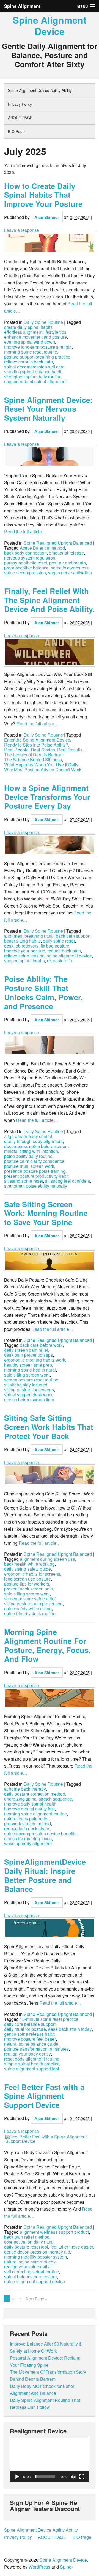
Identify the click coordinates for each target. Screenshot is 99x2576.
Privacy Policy (20, 104)
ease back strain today (70, 2029)
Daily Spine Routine (43, 322)
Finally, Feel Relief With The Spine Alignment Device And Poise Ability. (50, 600)
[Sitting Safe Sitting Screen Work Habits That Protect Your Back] (50, 1475)
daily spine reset (59, 941)
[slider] (45, 2477)
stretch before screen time (29, 1400)
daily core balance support (30, 2024)
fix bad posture (55, 946)
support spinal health (24, 961)
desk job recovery (21, 946)
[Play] (17, 2477)
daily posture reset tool (26, 2247)
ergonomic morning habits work (35, 1360)
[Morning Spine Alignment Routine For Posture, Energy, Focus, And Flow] (50, 1698)
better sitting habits (22, 941)
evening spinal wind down (30, 342)
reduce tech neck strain (27, 1829)
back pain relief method (27, 2237)
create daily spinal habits (28, 327)
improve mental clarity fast (29, 1809)
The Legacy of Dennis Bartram (34, 755)
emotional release (66, 553)
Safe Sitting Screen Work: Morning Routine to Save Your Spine (46, 1213)
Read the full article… (25, 532)
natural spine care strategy (30, 2262)
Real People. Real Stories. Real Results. (44, 750)
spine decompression (25, 573)
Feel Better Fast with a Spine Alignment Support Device (44, 2096)
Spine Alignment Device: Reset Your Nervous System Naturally (48, 409)
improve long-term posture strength (38, 347)
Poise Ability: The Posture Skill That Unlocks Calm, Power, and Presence (44, 992)
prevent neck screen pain (29, 1589)
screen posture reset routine (31, 1380)
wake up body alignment (28, 1844)
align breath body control (28, 1136)
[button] (50, 2460)
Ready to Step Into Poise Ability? (36, 745)
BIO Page (16, 131)
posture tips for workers (27, 1584)
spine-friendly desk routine (30, 1614)
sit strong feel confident (68, 1181)
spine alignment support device (35, 2282)
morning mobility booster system (35, 2257)
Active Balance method (42, 548)
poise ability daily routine (28, 1156)
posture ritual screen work (29, 1166)
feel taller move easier (72, 2247)
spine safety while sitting (28, 1609)
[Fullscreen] (82, 2477)
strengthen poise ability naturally (36, 1186)
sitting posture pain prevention (33, 1604)
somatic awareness (70, 568)
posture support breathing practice (37, 357)
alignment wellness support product (54, 2232)
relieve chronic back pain (28, 362)
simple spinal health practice (32, 2064)
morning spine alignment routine (35, 1814)
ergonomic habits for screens (32, 1574)
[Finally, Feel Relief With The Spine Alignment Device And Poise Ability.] (50, 652)
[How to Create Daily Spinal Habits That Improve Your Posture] (50, 243)
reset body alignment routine (32, 2059)
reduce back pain (64, 951)
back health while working (29, 1564)
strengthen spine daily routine (33, 377)
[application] (50, 2460)
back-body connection (25, 553)
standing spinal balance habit (33, 372)
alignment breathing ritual (29, 936)
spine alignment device (69, 956)
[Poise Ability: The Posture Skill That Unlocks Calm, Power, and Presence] (50, 1045)
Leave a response (22, 230)
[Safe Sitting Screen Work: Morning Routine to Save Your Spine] (50, 1261)
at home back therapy (25, 1789)
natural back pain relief (26, 1819)
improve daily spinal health (30, 1804)
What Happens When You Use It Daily (41, 765)
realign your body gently (28, 2054)
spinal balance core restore (31, 2277)
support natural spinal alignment (35, 382)
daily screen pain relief (26, 1350)
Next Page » (37, 2299)
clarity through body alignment (33, 1141)
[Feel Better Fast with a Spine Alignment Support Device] (50, 2139)
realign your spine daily (27, 2267)
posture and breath (68, 563)
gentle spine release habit (29, 2034)
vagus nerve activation (70, 573)
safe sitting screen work (27, 1375)
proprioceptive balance (26, 568)
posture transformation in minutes (36, 2049)
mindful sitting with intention (31, 1151)
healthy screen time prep (28, 1365)
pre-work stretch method (28, 1824)
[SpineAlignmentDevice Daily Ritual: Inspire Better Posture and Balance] (50, 1928)
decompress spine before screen (36, 1146)
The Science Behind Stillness (33, 760)
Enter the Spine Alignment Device (37, 740)
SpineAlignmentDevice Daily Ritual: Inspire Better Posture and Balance (45, 1875)
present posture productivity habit (36, 1176)
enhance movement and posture (35, 337)
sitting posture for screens (29, 1390)
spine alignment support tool (32, 2069)
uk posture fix (60, 961)
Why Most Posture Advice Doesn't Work (43, 770)
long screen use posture (28, 1579)
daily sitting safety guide (28, 1569)
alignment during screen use (47, 1559)
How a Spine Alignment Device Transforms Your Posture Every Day (47, 797)
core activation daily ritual (29, 2242)
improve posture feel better (30, 2039)
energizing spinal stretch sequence (38, 1799)
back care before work (41, 1345)
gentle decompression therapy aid (37, 2252)
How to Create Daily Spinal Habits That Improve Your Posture (43, 195)
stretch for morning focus (28, 1839)
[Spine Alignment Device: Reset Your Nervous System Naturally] (50, 457)
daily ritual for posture (25, 2029)
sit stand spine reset (24, 1181)
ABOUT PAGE (20, 118)
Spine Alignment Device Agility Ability (40, 90)
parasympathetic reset (26, 563)
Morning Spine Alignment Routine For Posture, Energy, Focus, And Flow (47, 1645)
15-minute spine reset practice (49, 2019)
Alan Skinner (47, 217)
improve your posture (25, 951)
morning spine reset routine (31, 352)
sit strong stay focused (26, 1385)
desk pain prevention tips (28, 1355)
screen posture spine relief (30, 1599)
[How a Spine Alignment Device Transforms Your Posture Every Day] (50, 845)
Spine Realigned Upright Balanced (58, 543)
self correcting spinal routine (31, 2272)
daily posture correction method (35, 1794)
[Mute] (73, 2477)
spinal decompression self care (34, 367)
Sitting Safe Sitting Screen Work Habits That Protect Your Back (49, 1427)
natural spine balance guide (31, 2044)
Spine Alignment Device (50, 25)
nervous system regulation (30, 558)
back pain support (73, 936)
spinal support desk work (28, 1395)
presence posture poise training (35, 1171)
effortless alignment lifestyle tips (35, 332)
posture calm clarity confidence (34, 1161)
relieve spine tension (24, 956)
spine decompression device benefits (40, 1834)
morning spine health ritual (30, 1370)
